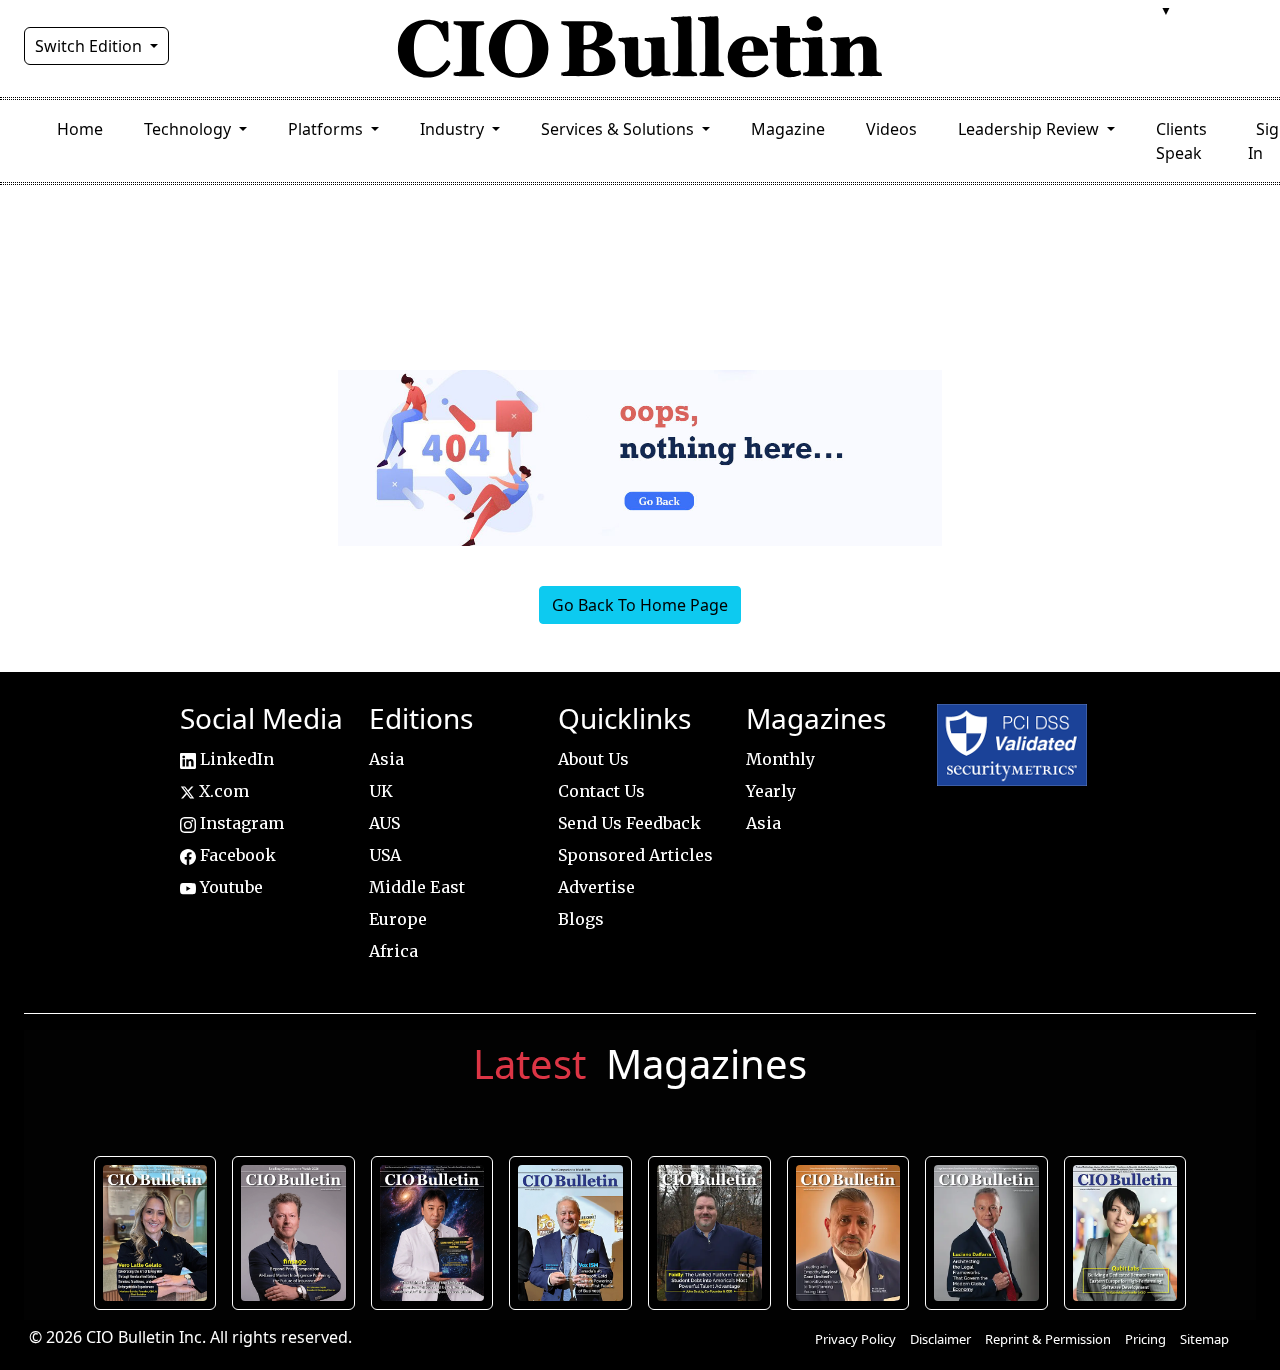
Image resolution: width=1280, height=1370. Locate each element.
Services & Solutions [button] (619, 129)
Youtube (229, 887)
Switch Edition (90, 46)
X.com (222, 791)
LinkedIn (235, 759)
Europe (398, 919)
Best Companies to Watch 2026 (570, 1233)
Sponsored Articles (635, 855)
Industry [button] (454, 129)
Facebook (236, 855)
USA (385, 855)
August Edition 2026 (155, 1233)
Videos (891, 129)
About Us (593, 759)
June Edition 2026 (709, 1233)
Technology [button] (189, 129)
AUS (384, 823)
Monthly (780, 759)
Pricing (1145, 1339)
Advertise (596, 887)
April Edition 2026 (1125, 1233)
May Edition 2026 (986, 1233)
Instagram (240, 823)
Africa (393, 951)
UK (381, 791)
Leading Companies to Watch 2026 (293, 1233)
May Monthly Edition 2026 (847, 1233)
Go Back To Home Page (640, 605)
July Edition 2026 (432, 1233)
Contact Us (601, 791)
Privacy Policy (855, 1339)
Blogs (581, 919)
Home (80, 129)
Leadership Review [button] (1030, 129)
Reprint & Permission (1048, 1339)
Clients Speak (1181, 141)
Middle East (417, 887)
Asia (386, 759)
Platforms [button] (327, 129)
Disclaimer (940, 1339)
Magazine (788, 129)
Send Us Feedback (629, 823)
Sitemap (1204, 1339)
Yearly (771, 791)
